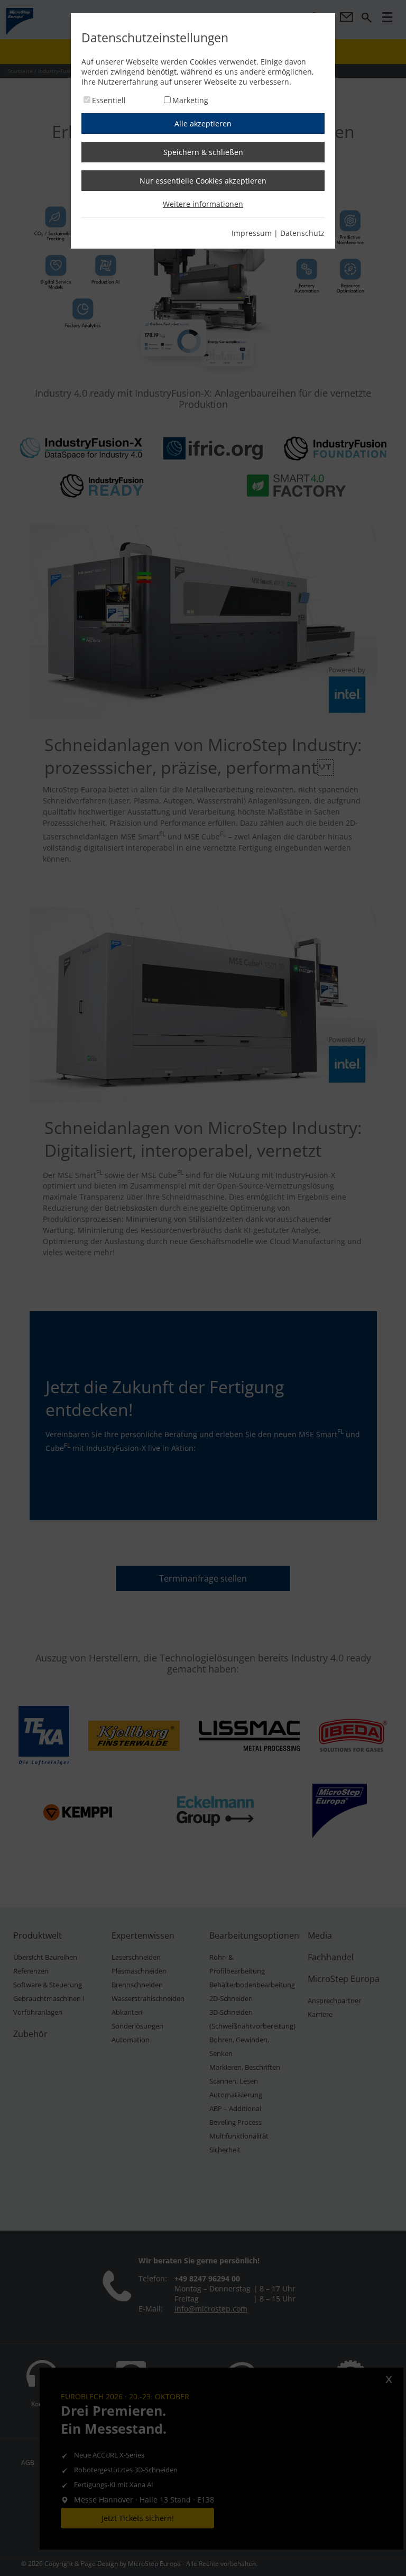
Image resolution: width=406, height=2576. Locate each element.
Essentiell (109, 100)
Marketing (190, 100)
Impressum (252, 233)
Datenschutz (302, 233)
